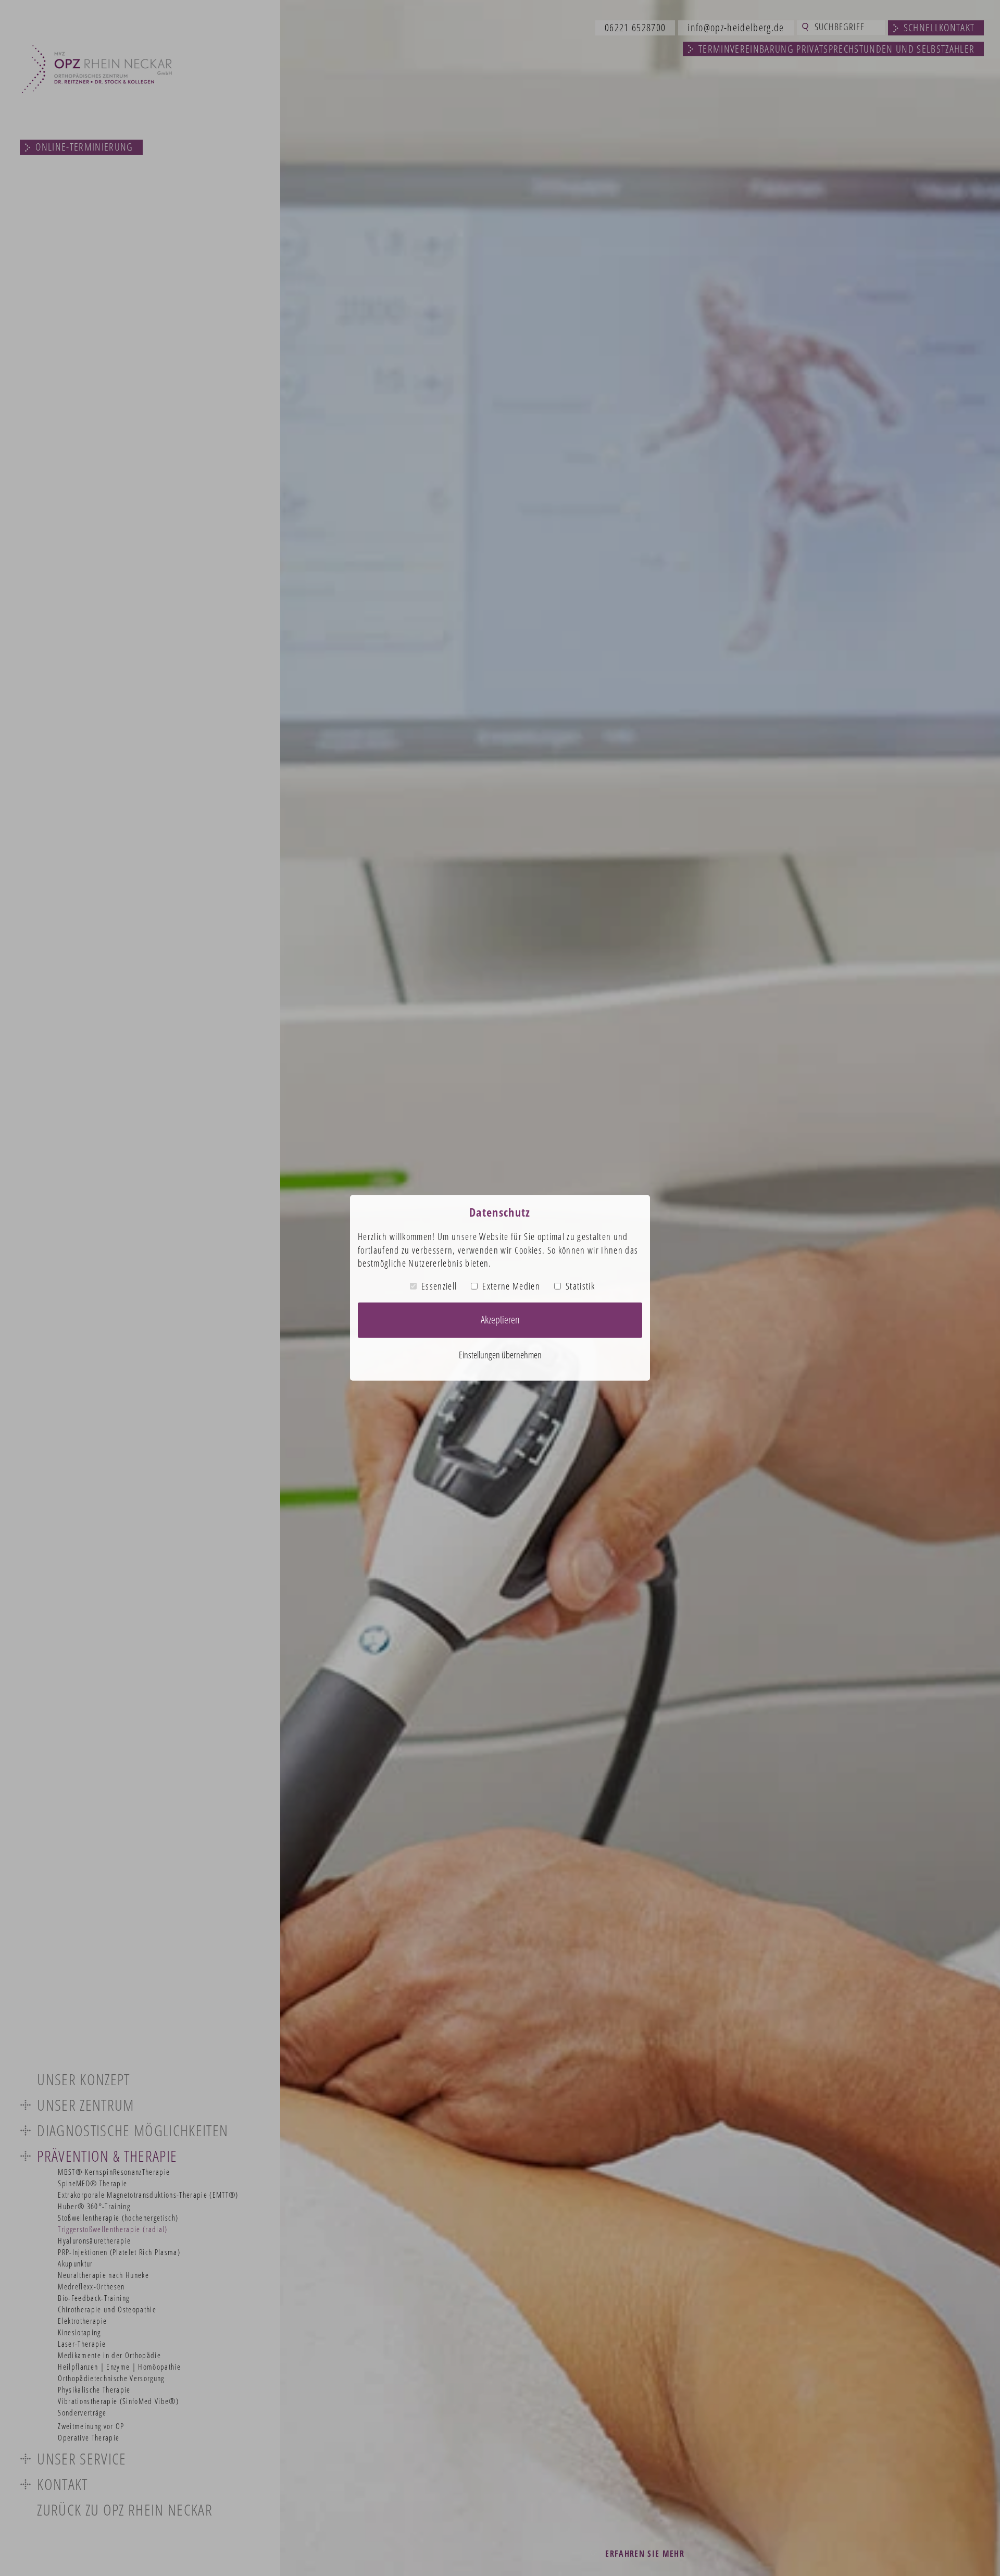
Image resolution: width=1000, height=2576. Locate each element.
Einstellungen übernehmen (500, 1355)
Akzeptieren (500, 1320)
